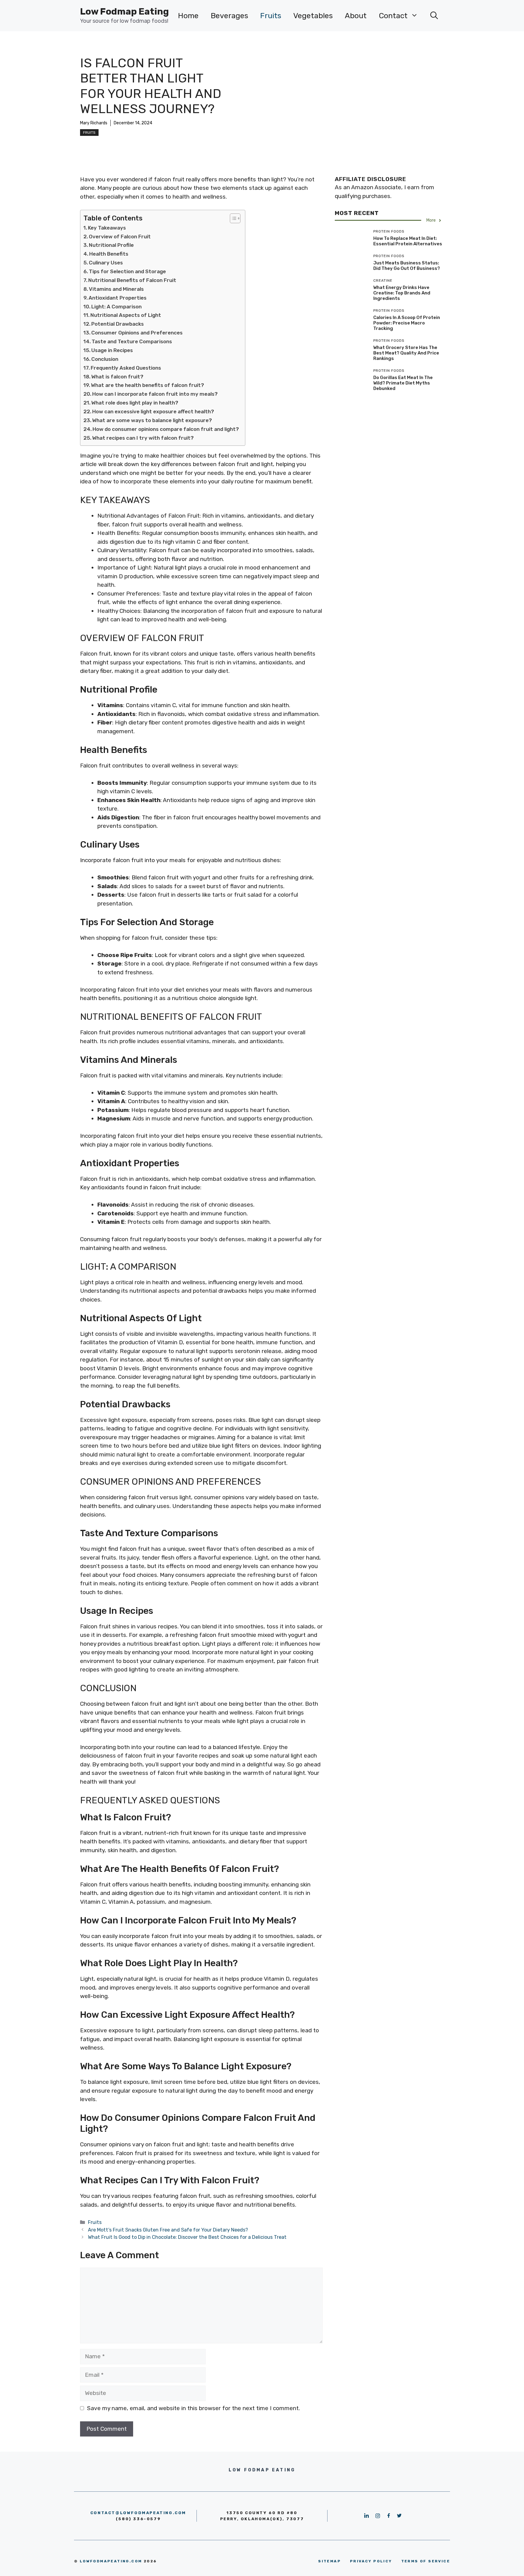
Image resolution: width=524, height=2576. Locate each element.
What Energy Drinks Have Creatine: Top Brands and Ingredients (402, 293)
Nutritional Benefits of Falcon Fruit (132, 280)
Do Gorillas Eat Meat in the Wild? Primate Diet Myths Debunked (403, 383)
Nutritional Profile (111, 245)
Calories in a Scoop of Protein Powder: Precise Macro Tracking (407, 323)
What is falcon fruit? (117, 377)
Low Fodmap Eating (124, 12)
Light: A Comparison (116, 307)
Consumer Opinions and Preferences (137, 333)
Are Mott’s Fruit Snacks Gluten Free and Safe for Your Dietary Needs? (168, 2230)
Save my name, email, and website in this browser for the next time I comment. (193, 2408)
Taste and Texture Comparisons (132, 341)
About (356, 16)
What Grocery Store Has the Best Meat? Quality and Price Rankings (406, 353)
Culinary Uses (106, 263)
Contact (393, 16)
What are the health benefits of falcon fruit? (148, 385)
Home (188, 16)
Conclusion (105, 359)
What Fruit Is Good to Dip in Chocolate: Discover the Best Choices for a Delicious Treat (187, 2237)
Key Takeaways (107, 228)
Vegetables (313, 16)
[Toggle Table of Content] (232, 218)
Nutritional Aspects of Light (126, 315)
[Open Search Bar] (434, 16)
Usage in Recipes (112, 350)
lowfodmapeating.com (111, 2561)
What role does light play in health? (135, 403)
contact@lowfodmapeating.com (138, 2513)
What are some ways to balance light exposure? (152, 420)
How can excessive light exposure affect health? (153, 411)
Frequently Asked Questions (126, 368)
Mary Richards (94, 123)
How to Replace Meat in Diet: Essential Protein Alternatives (408, 241)
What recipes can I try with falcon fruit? (143, 438)
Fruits (271, 16)
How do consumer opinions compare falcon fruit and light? (166, 429)
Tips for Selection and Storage (127, 271)
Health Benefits (109, 254)
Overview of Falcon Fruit (120, 237)
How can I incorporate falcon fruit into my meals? (155, 394)
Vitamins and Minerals (116, 289)
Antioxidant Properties (118, 298)
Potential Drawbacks (118, 324)
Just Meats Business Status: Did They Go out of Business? (407, 266)
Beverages (229, 16)
